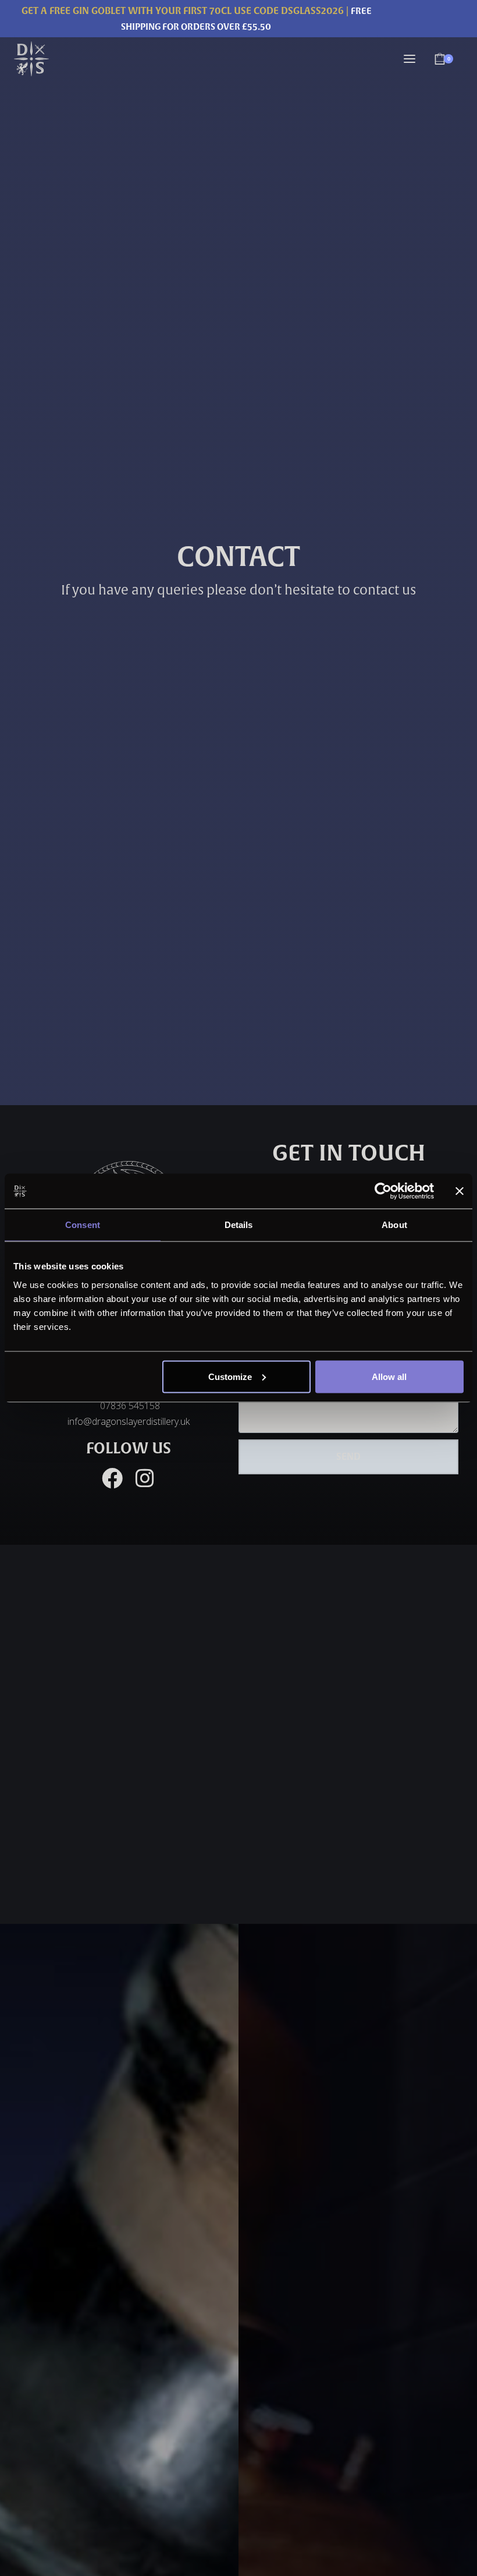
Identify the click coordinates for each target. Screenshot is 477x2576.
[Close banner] (460, 1191)
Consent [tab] (83, 1225)
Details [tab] (239, 1225)
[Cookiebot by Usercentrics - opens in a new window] (383, 1191)
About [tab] (394, 1225)
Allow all (389, 1376)
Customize (230, 1376)
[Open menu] (410, 59)
